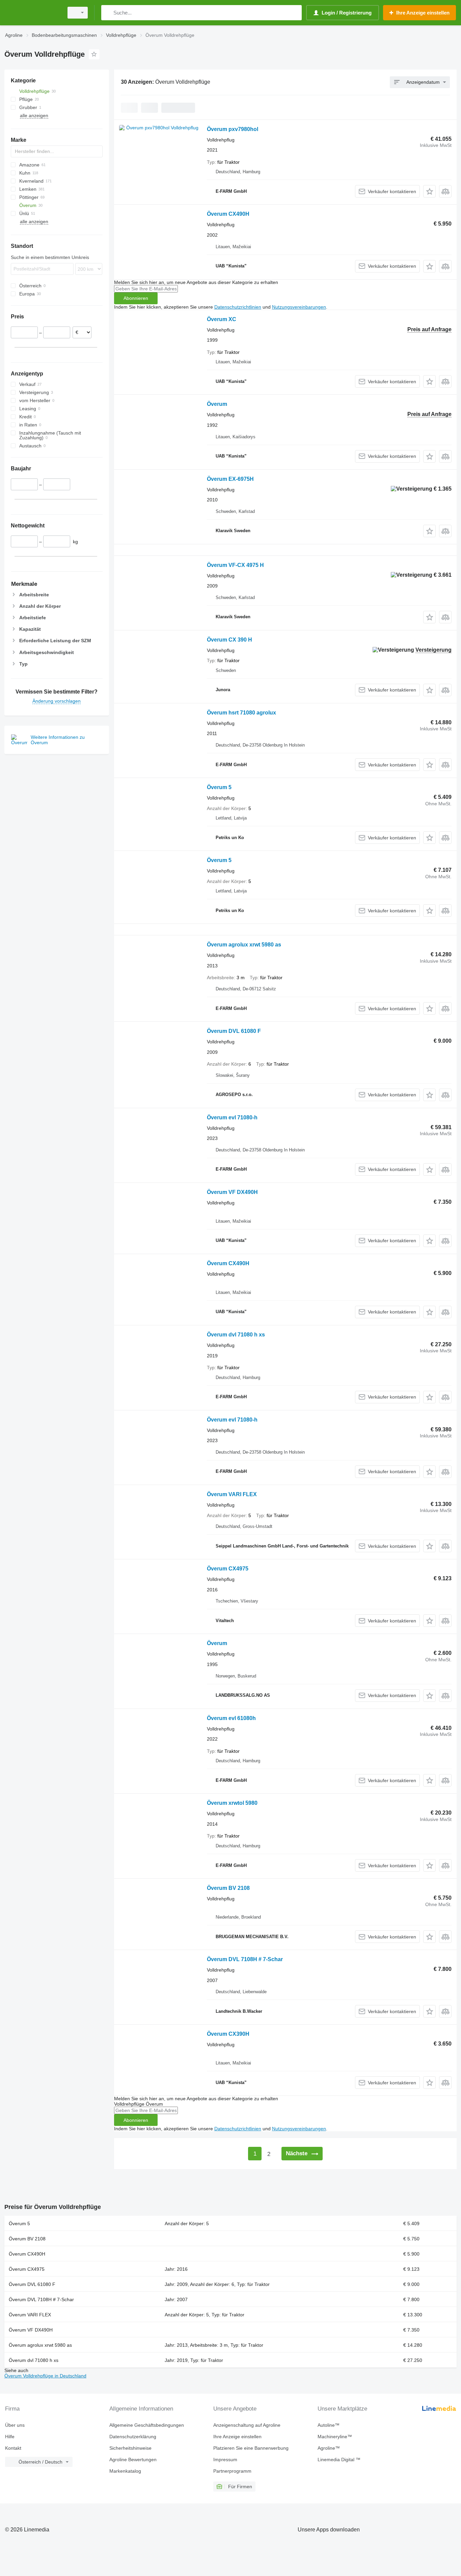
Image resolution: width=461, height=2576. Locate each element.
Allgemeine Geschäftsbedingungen (147, 2425)
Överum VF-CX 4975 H (235, 565)
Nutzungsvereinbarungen (299, 307)
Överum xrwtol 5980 (232, 1803)
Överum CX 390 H (229, 640)
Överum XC (222, 319)
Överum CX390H (228, 2034)
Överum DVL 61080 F (234, 1031)
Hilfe (10, 2437)
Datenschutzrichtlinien (238, 307)
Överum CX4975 (228, 1569)
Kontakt (13, 2448)
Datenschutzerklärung (133, 2437)
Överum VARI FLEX (232, 1494)
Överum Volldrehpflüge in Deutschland (45, 2376)
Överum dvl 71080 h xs (236, 1335)
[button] (429, 191)
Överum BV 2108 (228, 1888)
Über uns (15, 2425)
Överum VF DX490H (232, 1192)
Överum (217, 404)
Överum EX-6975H (230, 479)
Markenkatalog (125, 2471)
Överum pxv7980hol (233, 129)
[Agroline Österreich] (32, 13)
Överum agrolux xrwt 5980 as (244, 945)
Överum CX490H (228, 214)
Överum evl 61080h (231, 1718)
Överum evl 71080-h (232, 1117)
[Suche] (108, 13)
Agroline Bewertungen (133, 2460)
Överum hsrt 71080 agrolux (241, 713)
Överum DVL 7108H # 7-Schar (245, 1959)
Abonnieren (136, 298)
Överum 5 (219, 787)
